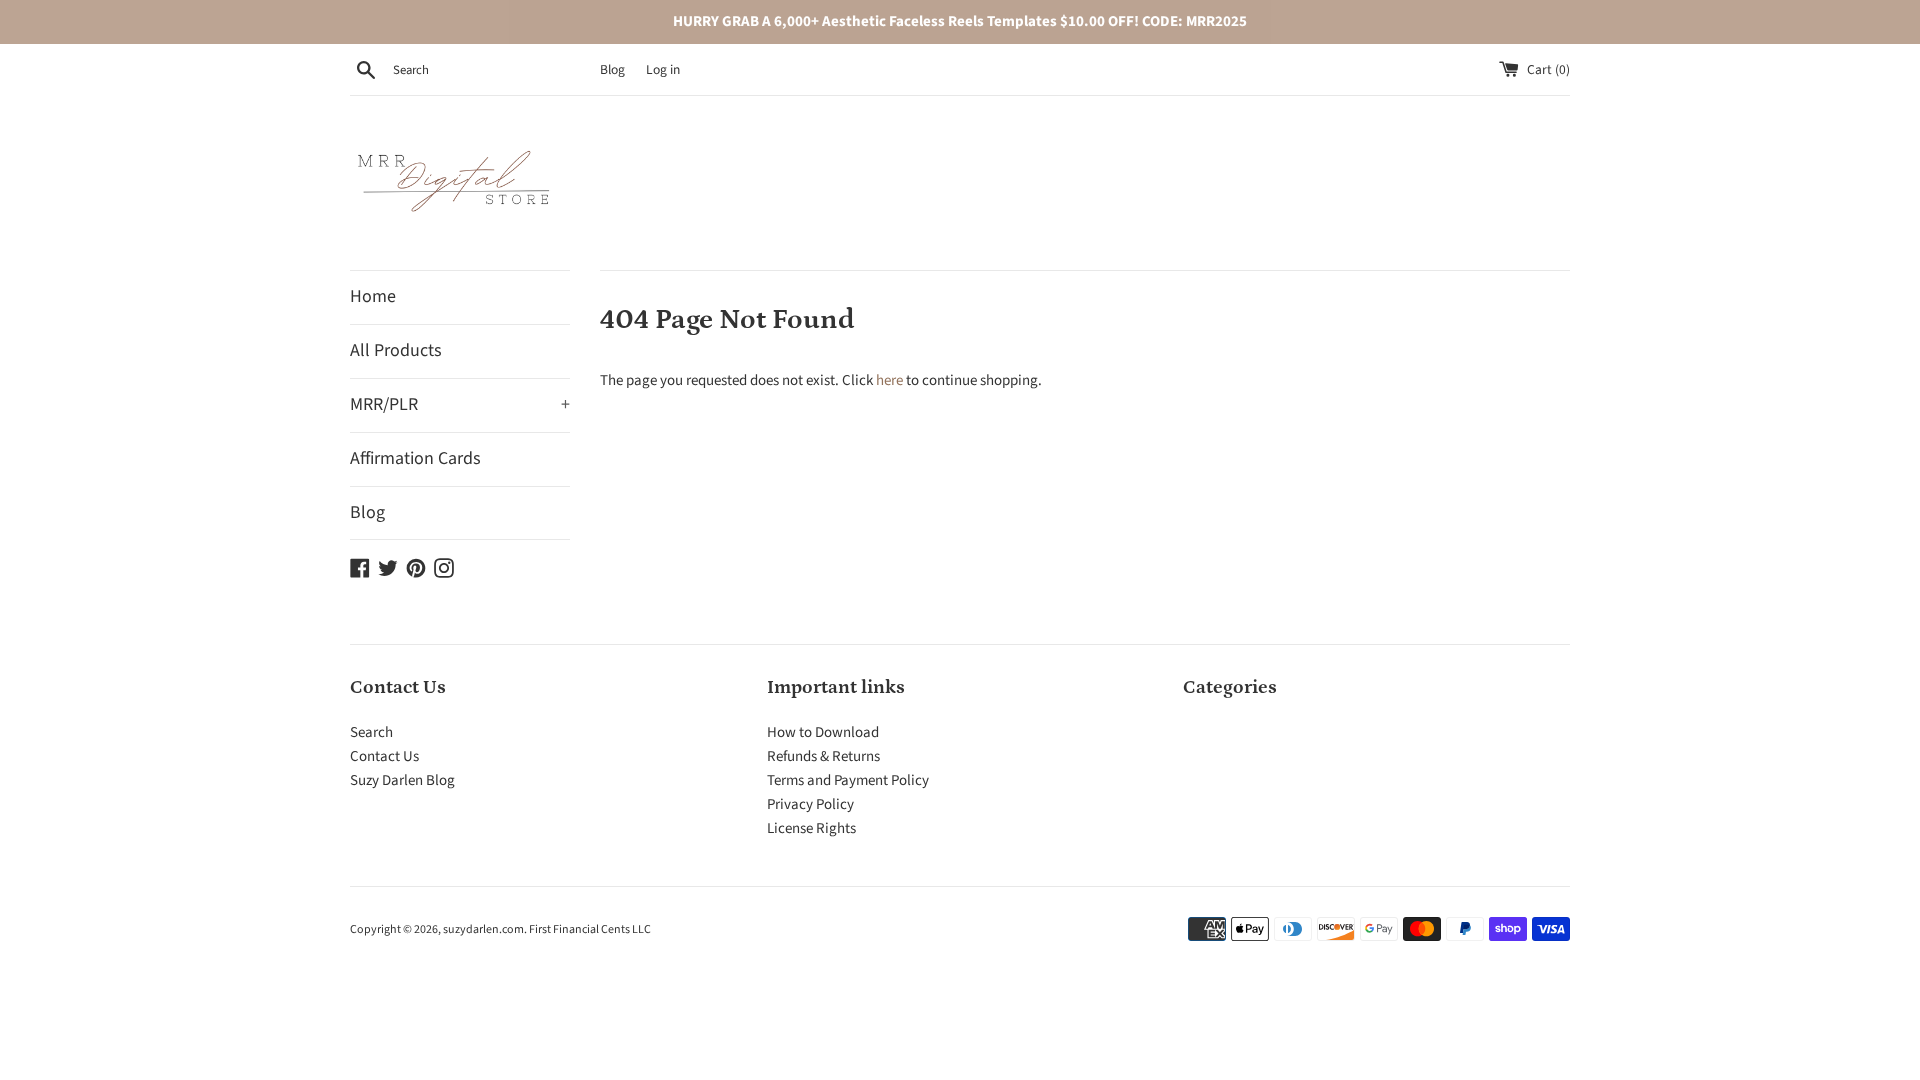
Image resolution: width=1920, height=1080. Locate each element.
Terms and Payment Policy (848, 780)
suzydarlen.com (483, 929)
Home (373, 296)
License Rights (811, 828)
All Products (396, 350)
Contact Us (384, 756)
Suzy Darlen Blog (402, 780)
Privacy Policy (810, 804)
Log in (663, 69)
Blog (612, 69)
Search (371, 732)
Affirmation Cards (415, 458)
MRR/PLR (460, 404)
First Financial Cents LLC (590, 929)
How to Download (823, 732)
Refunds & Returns (823, 756)
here (889, 380)
